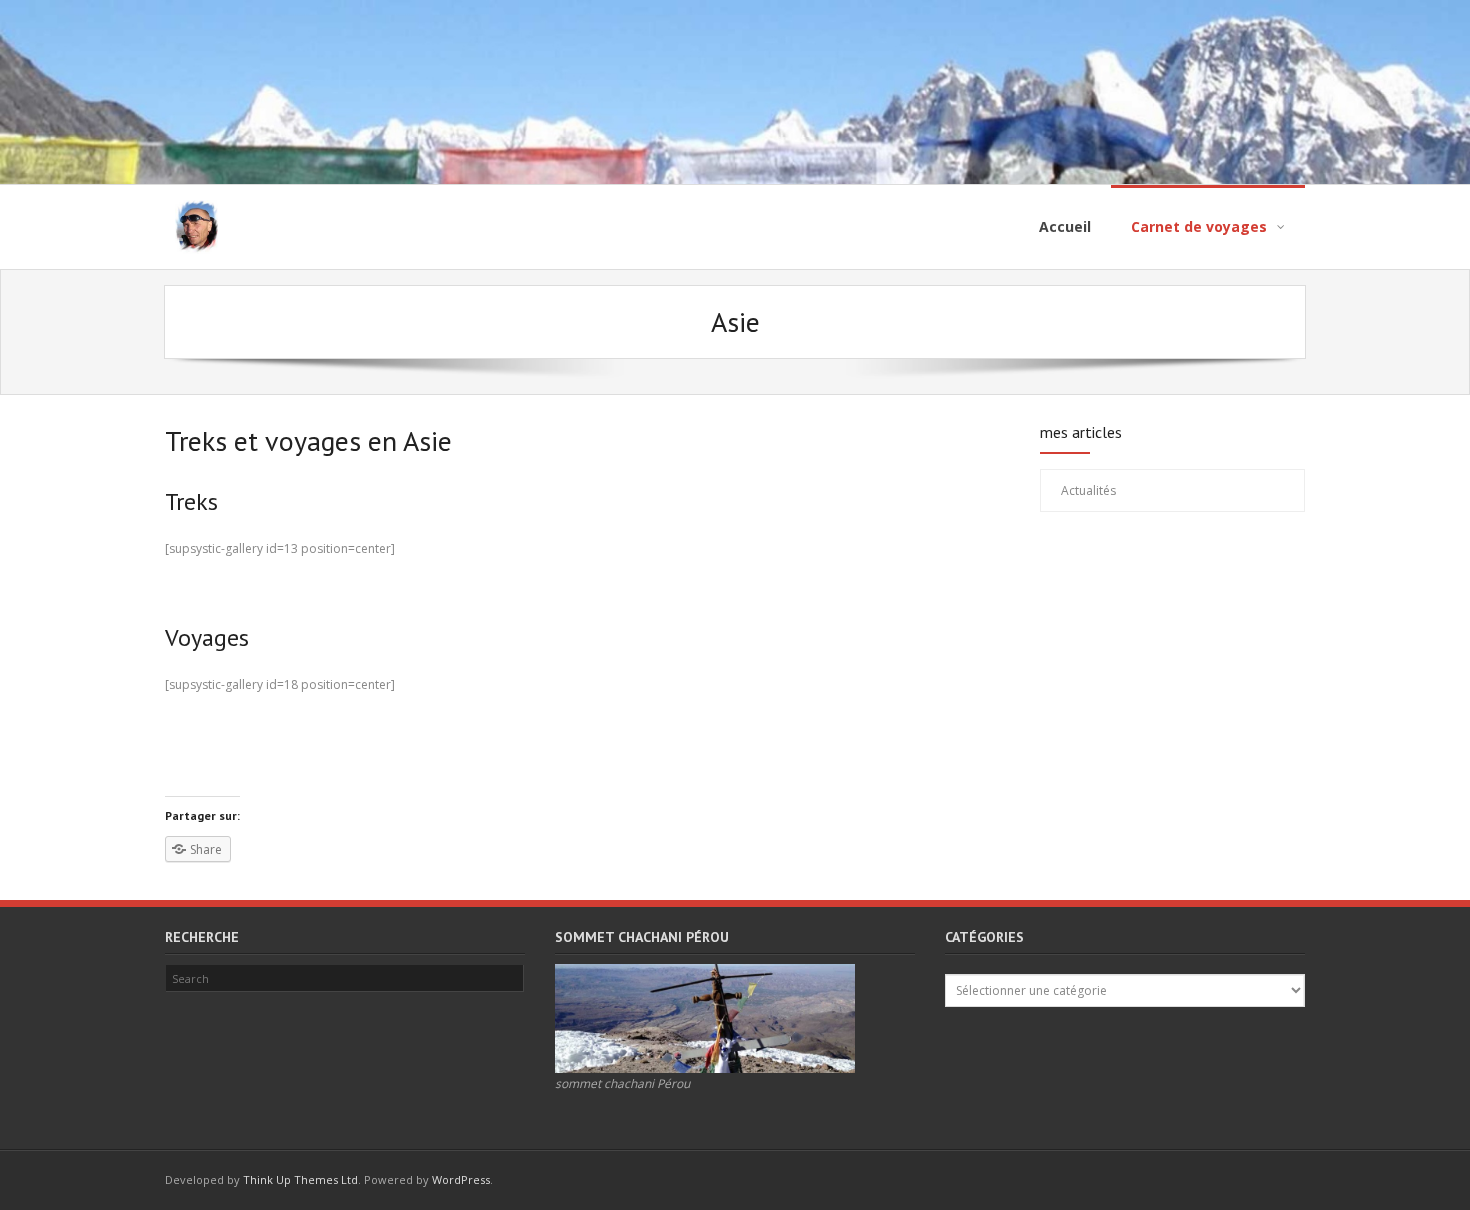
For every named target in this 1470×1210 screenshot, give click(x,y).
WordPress (461, 1179)
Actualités (1088, 490)
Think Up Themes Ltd (300, 1179)
